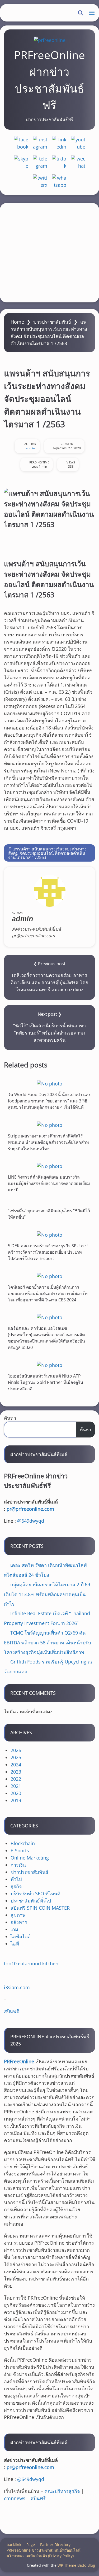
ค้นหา (10, 1418)
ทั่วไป (16, 1879)
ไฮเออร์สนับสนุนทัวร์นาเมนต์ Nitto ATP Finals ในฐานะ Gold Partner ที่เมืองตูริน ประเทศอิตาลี (46, 1382)
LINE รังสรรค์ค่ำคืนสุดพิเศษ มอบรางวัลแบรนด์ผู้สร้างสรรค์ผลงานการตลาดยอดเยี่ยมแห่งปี (49, 1183)
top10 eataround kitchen (31, 1964)
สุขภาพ (18, 1915)
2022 (16, 1779)
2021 (16, 1786)
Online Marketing (30, 1858)
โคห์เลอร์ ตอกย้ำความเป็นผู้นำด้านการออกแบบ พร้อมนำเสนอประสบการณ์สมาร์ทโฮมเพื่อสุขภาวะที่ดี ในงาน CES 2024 (48, 1293)
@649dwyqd (31, 1521)
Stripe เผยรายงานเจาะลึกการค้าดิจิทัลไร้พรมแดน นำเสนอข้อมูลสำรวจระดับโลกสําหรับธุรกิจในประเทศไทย (48, 1142)
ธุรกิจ (16, 1886)
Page (31, 2545)
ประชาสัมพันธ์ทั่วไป (31, 1901)
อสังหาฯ (19, 1922)
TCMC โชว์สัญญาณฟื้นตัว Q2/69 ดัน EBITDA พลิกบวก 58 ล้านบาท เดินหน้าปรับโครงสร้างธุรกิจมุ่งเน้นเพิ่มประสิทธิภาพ (47, 1642)
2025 (16, 1757)
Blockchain (23, 1843)
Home (17, 322)
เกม (14, 1929)
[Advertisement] (49, 253)
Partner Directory (55, 2545)
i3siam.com (17, 1987)
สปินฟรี (11, 2011)
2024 (16, 1765)
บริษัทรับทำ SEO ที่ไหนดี (36, 1893)
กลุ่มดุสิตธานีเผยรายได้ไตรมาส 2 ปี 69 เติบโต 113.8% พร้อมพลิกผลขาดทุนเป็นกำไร (47, 1594)
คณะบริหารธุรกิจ (62, 2491)
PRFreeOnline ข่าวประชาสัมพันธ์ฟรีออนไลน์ (44, 2550)
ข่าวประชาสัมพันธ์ (52, 322)
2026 (16, 1750)
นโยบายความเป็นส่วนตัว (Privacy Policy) (40, 2556)
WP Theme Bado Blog (76, 2565)
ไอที (15, 1944)
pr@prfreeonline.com (30, 1509)
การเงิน (18, 1865)
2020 (16, 1793)
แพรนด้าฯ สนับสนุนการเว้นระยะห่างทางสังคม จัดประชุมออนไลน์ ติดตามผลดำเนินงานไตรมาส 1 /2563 (47, 853)
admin (30, 448)
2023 (16, 1772)
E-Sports (20, 1850)
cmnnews (15, 2498)
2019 (16, 1800)
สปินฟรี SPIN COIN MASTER (40, 1908)
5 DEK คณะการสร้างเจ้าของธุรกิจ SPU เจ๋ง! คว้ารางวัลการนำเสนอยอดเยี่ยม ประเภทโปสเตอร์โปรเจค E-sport (48, 1252)
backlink (14, 2545)
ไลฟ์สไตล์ (21, 1936)
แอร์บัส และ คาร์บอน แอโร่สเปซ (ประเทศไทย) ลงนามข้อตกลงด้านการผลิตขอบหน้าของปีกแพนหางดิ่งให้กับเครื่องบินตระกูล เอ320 (46, 1338)
